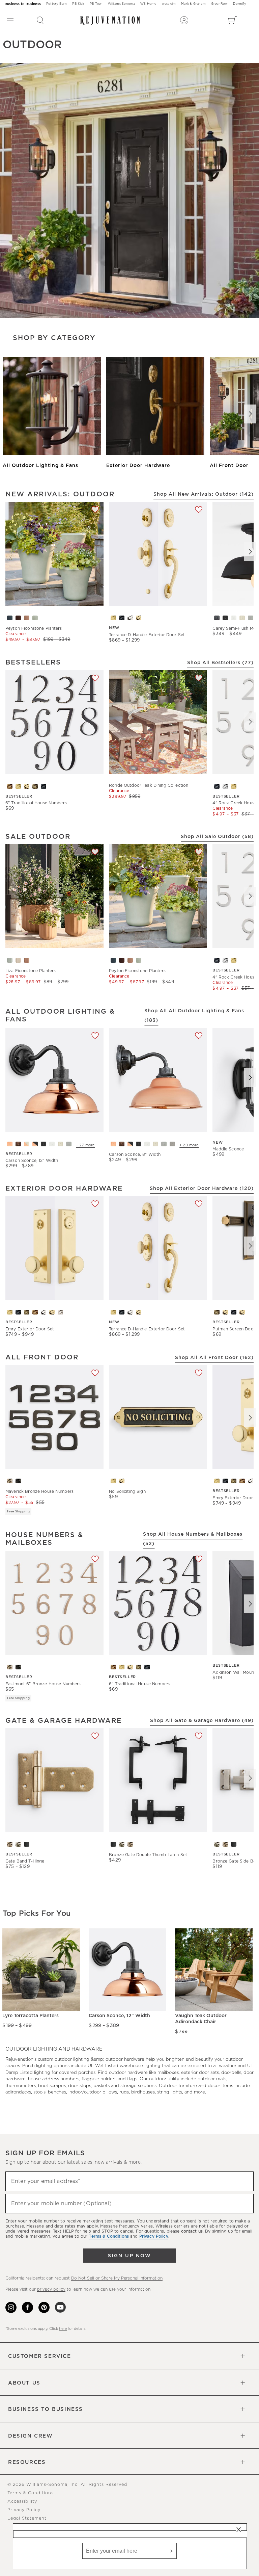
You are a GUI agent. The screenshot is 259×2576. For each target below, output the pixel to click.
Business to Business (23, 4)
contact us (192, 2231)
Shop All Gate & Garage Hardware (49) (202, 1721)
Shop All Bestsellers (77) (220, 663)
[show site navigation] (10, 20)
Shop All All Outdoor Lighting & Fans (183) (194, 1016)
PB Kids (78, 4)
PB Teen (96, 4)
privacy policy (51, 2289)
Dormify (239, 4)
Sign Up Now (129, 2256)
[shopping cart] (233, 20)
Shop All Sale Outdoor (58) (217, 837)
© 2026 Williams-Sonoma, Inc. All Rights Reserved (67, 2485)
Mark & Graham (193, 4)
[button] (40, 20)
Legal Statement (27, 2518)
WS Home (148, 4)
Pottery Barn (56, 4)
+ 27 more (85, 1145)
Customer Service (40, 2356)
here (63, 2329)
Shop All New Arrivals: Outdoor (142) (204, 494)
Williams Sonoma (121, 4)
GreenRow (220, 4)
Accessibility (22, 2502)
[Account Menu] (184, 20)
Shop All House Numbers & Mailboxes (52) (193, 1539)
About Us (24, 2383)
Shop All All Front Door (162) (214, 1358)
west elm (169, 4)
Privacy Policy (24, 2510)
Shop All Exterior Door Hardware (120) (202, 1189)
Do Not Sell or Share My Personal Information (117, 2278)
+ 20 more (189, 1145)
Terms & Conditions (31, 2493)
